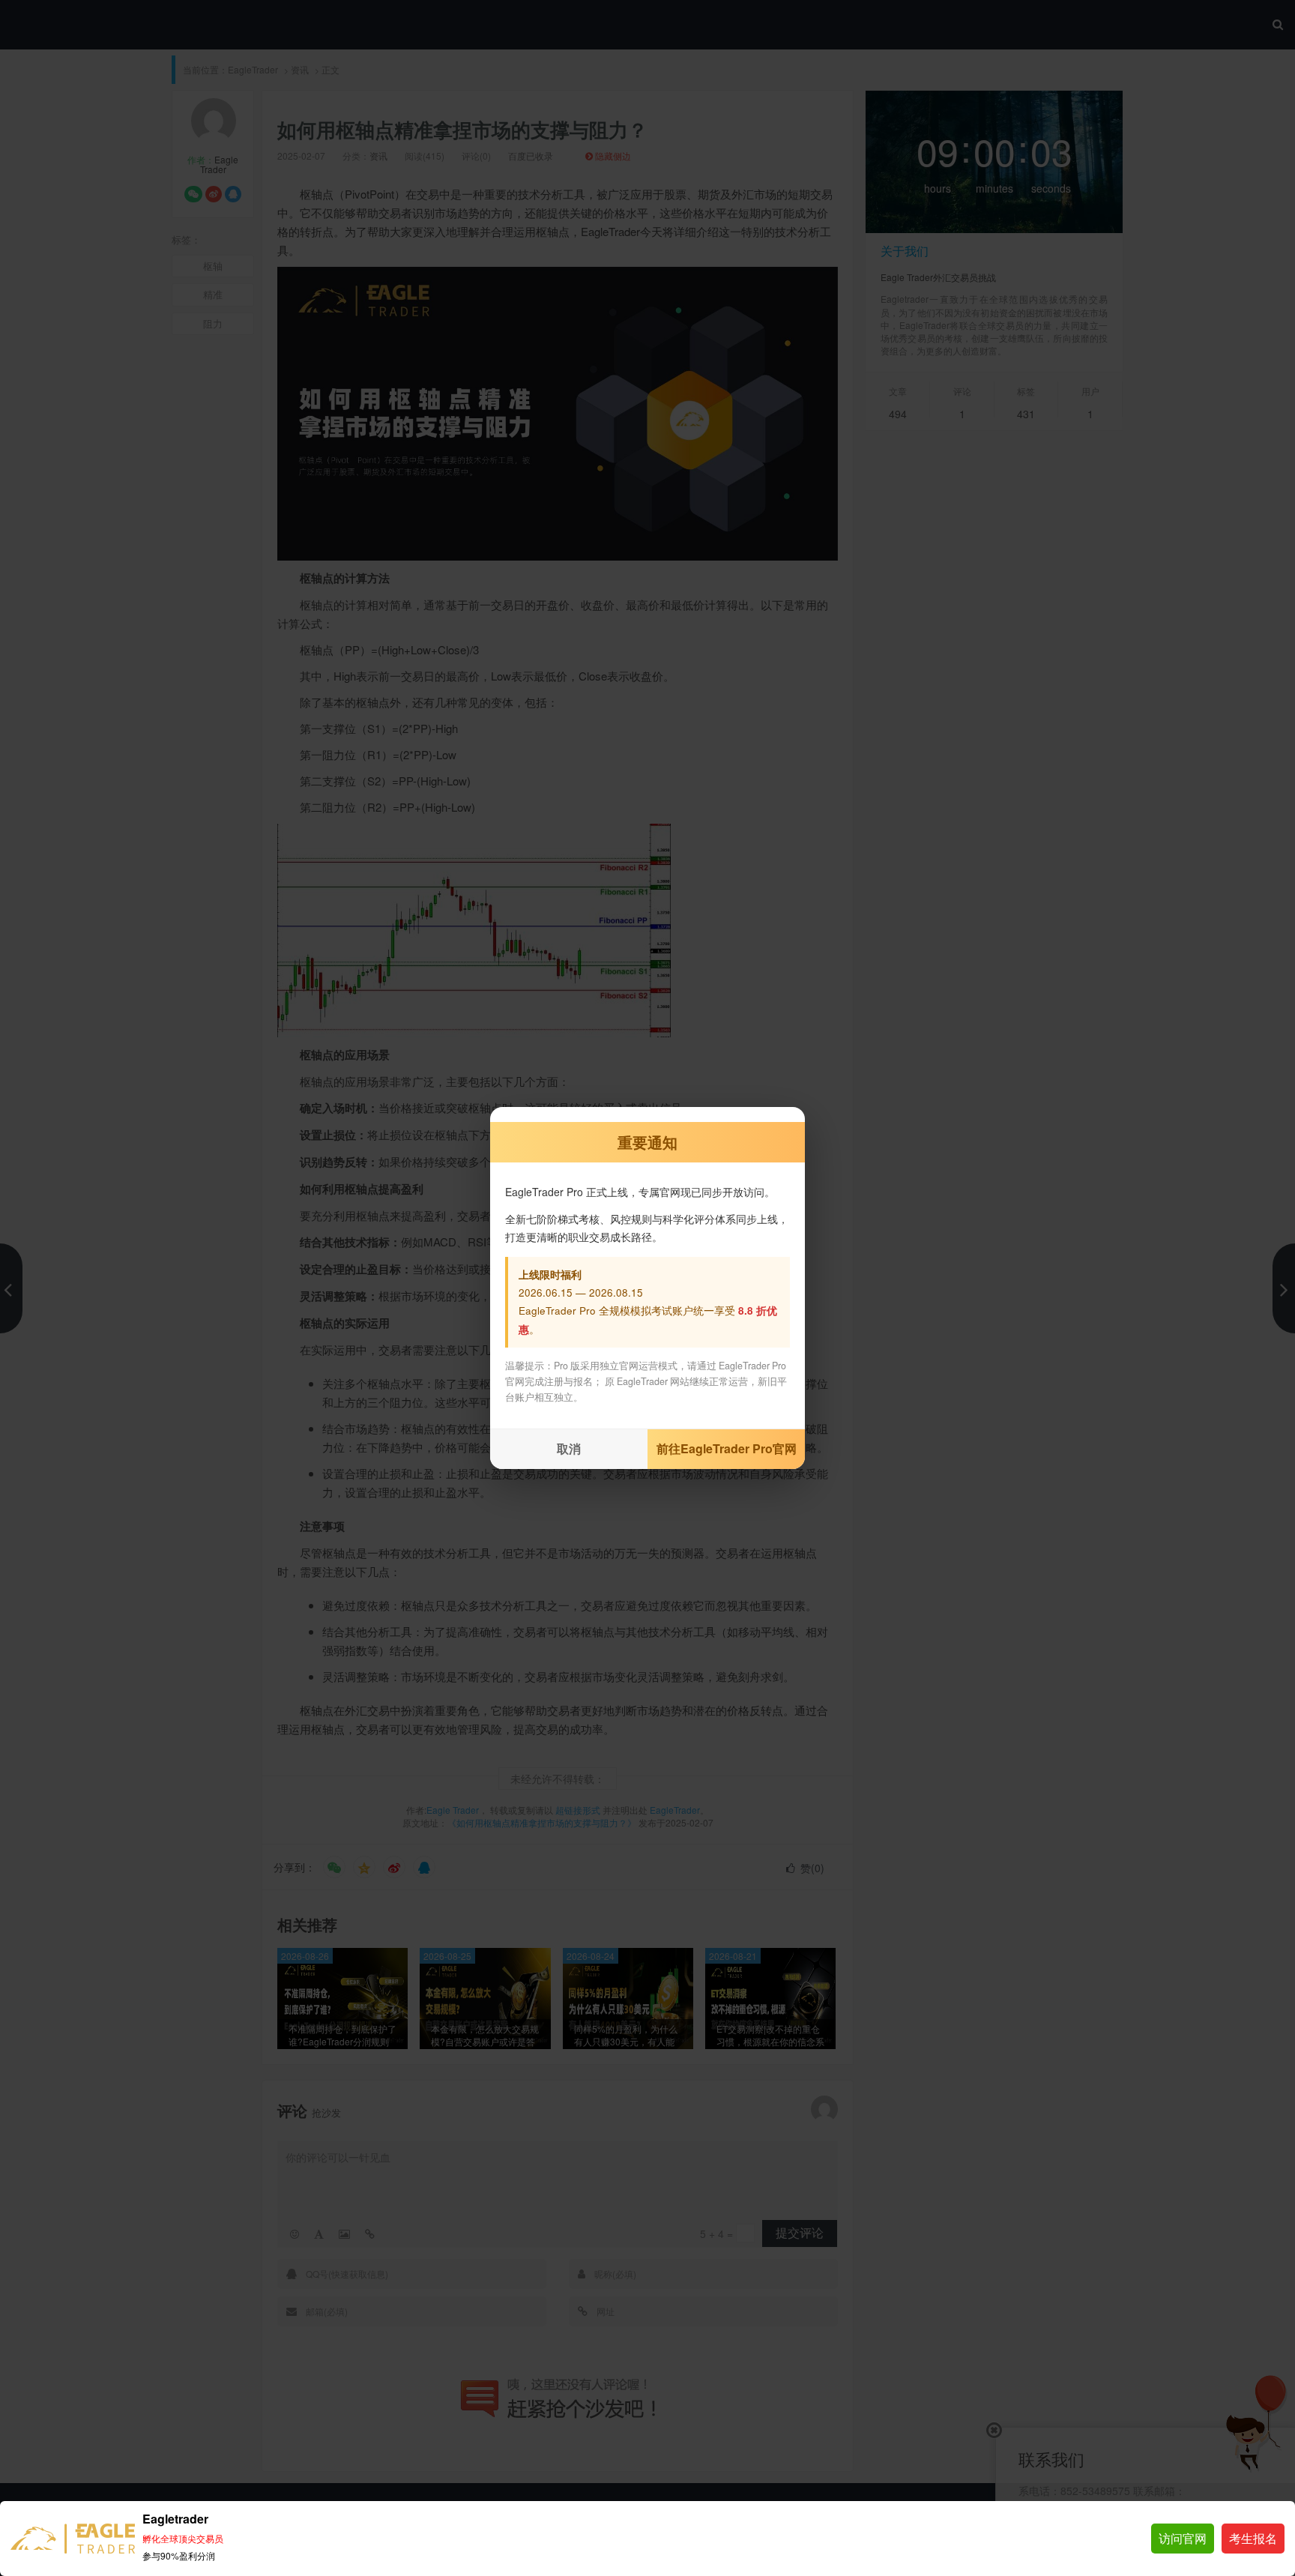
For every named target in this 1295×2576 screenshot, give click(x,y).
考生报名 (1253, 2538)
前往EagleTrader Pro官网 (727, 1448)
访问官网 (1183, 2538)
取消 (569, 1448)
